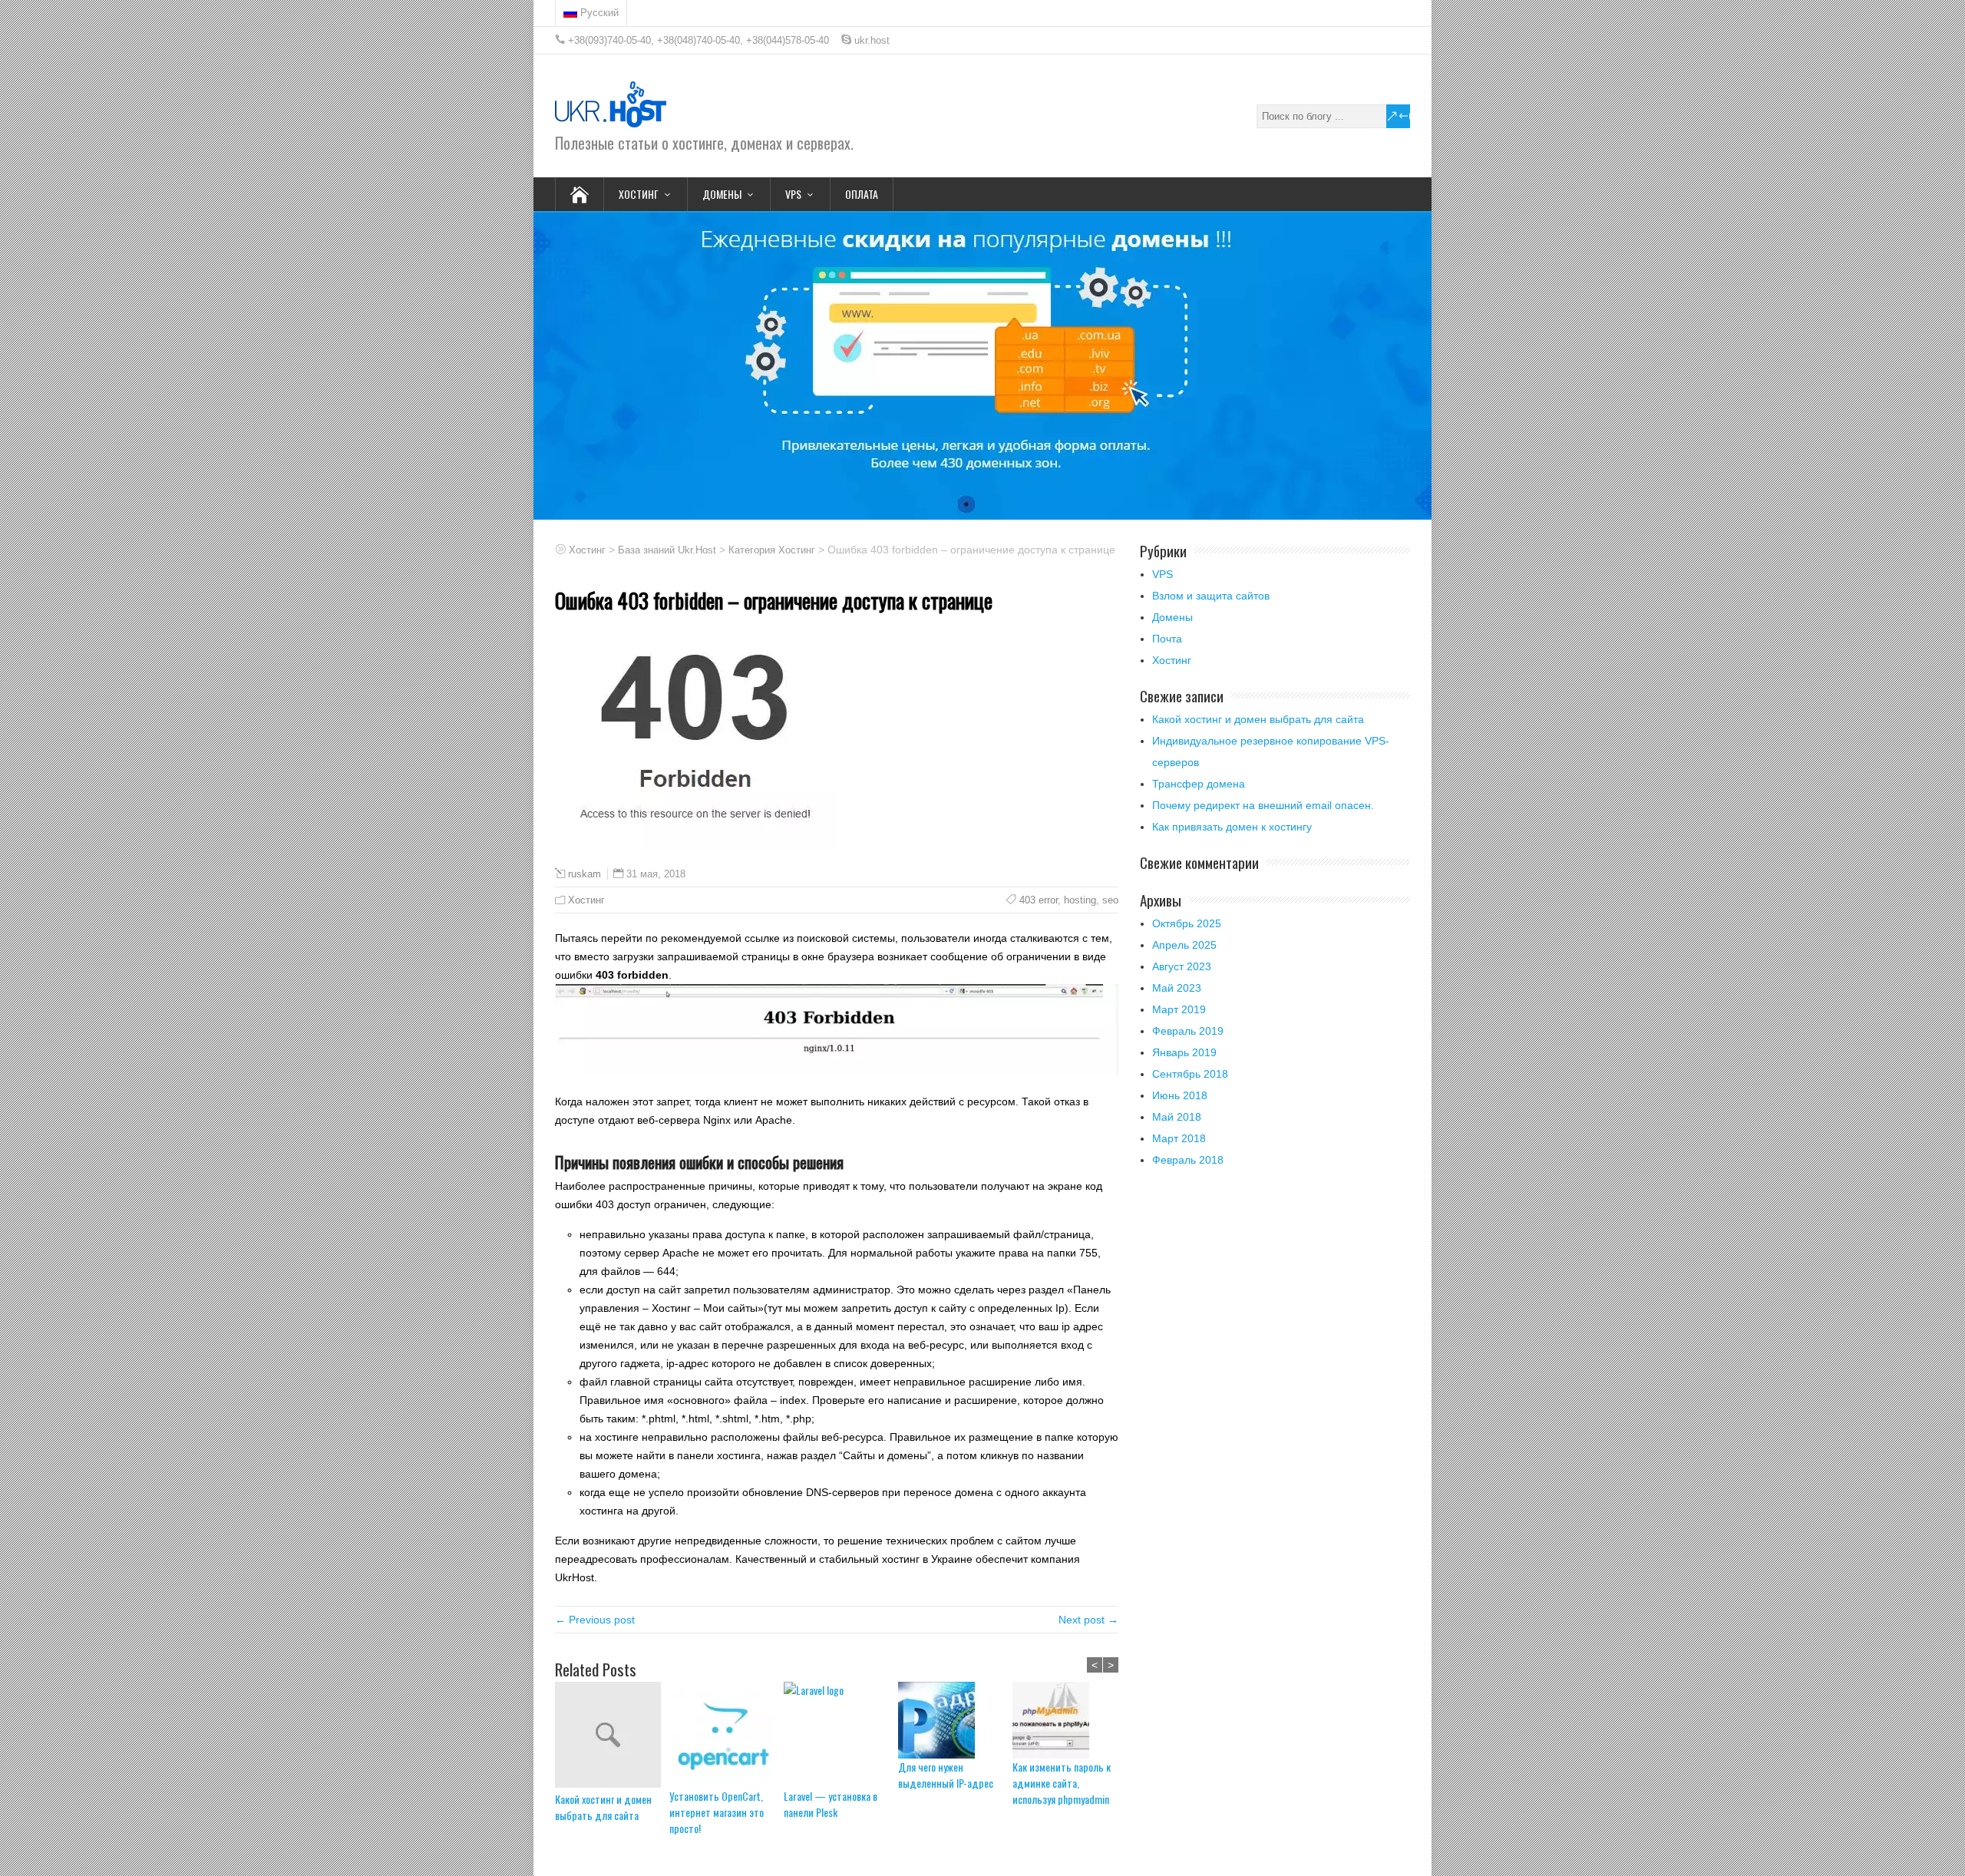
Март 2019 (1179, 1009)
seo (1110, 900)
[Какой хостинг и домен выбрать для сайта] (612, 1736)
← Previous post (595, 1620)
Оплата (862, 194)
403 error (1039, 900)
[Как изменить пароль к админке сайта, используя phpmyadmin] (1070, 1720)
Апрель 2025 (1184, 945)
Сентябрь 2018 (1190, 1074)
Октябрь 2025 (1187, 923)
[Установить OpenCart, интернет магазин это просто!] (727, 1735)
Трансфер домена (1199, 784)
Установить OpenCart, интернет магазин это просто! (717, 1812)
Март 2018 (1179, 1138)
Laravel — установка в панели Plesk (831, 1804)
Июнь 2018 (1180, 1095)
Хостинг (586, 900)
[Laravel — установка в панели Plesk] (841, 1735)
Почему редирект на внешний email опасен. (1263, 805)
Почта (1167, 639)
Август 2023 (1182, 966)
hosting (1080, 900)
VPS (1162, 574)
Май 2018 (1177, 1117)
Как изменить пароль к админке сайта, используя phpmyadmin (1062, 1783)
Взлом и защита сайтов (1211, 596)
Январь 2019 (1184, 1052)
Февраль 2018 (1188, 1160)
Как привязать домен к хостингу (1232, 827)
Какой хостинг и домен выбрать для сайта (603, 1807)
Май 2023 (1177, 988)
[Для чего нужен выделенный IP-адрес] (955, 1720)
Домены (1172, 617)
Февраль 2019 (1188, 1031)
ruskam (585, 874)
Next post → (1088, 1620)
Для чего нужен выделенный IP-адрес (946, 1775)
